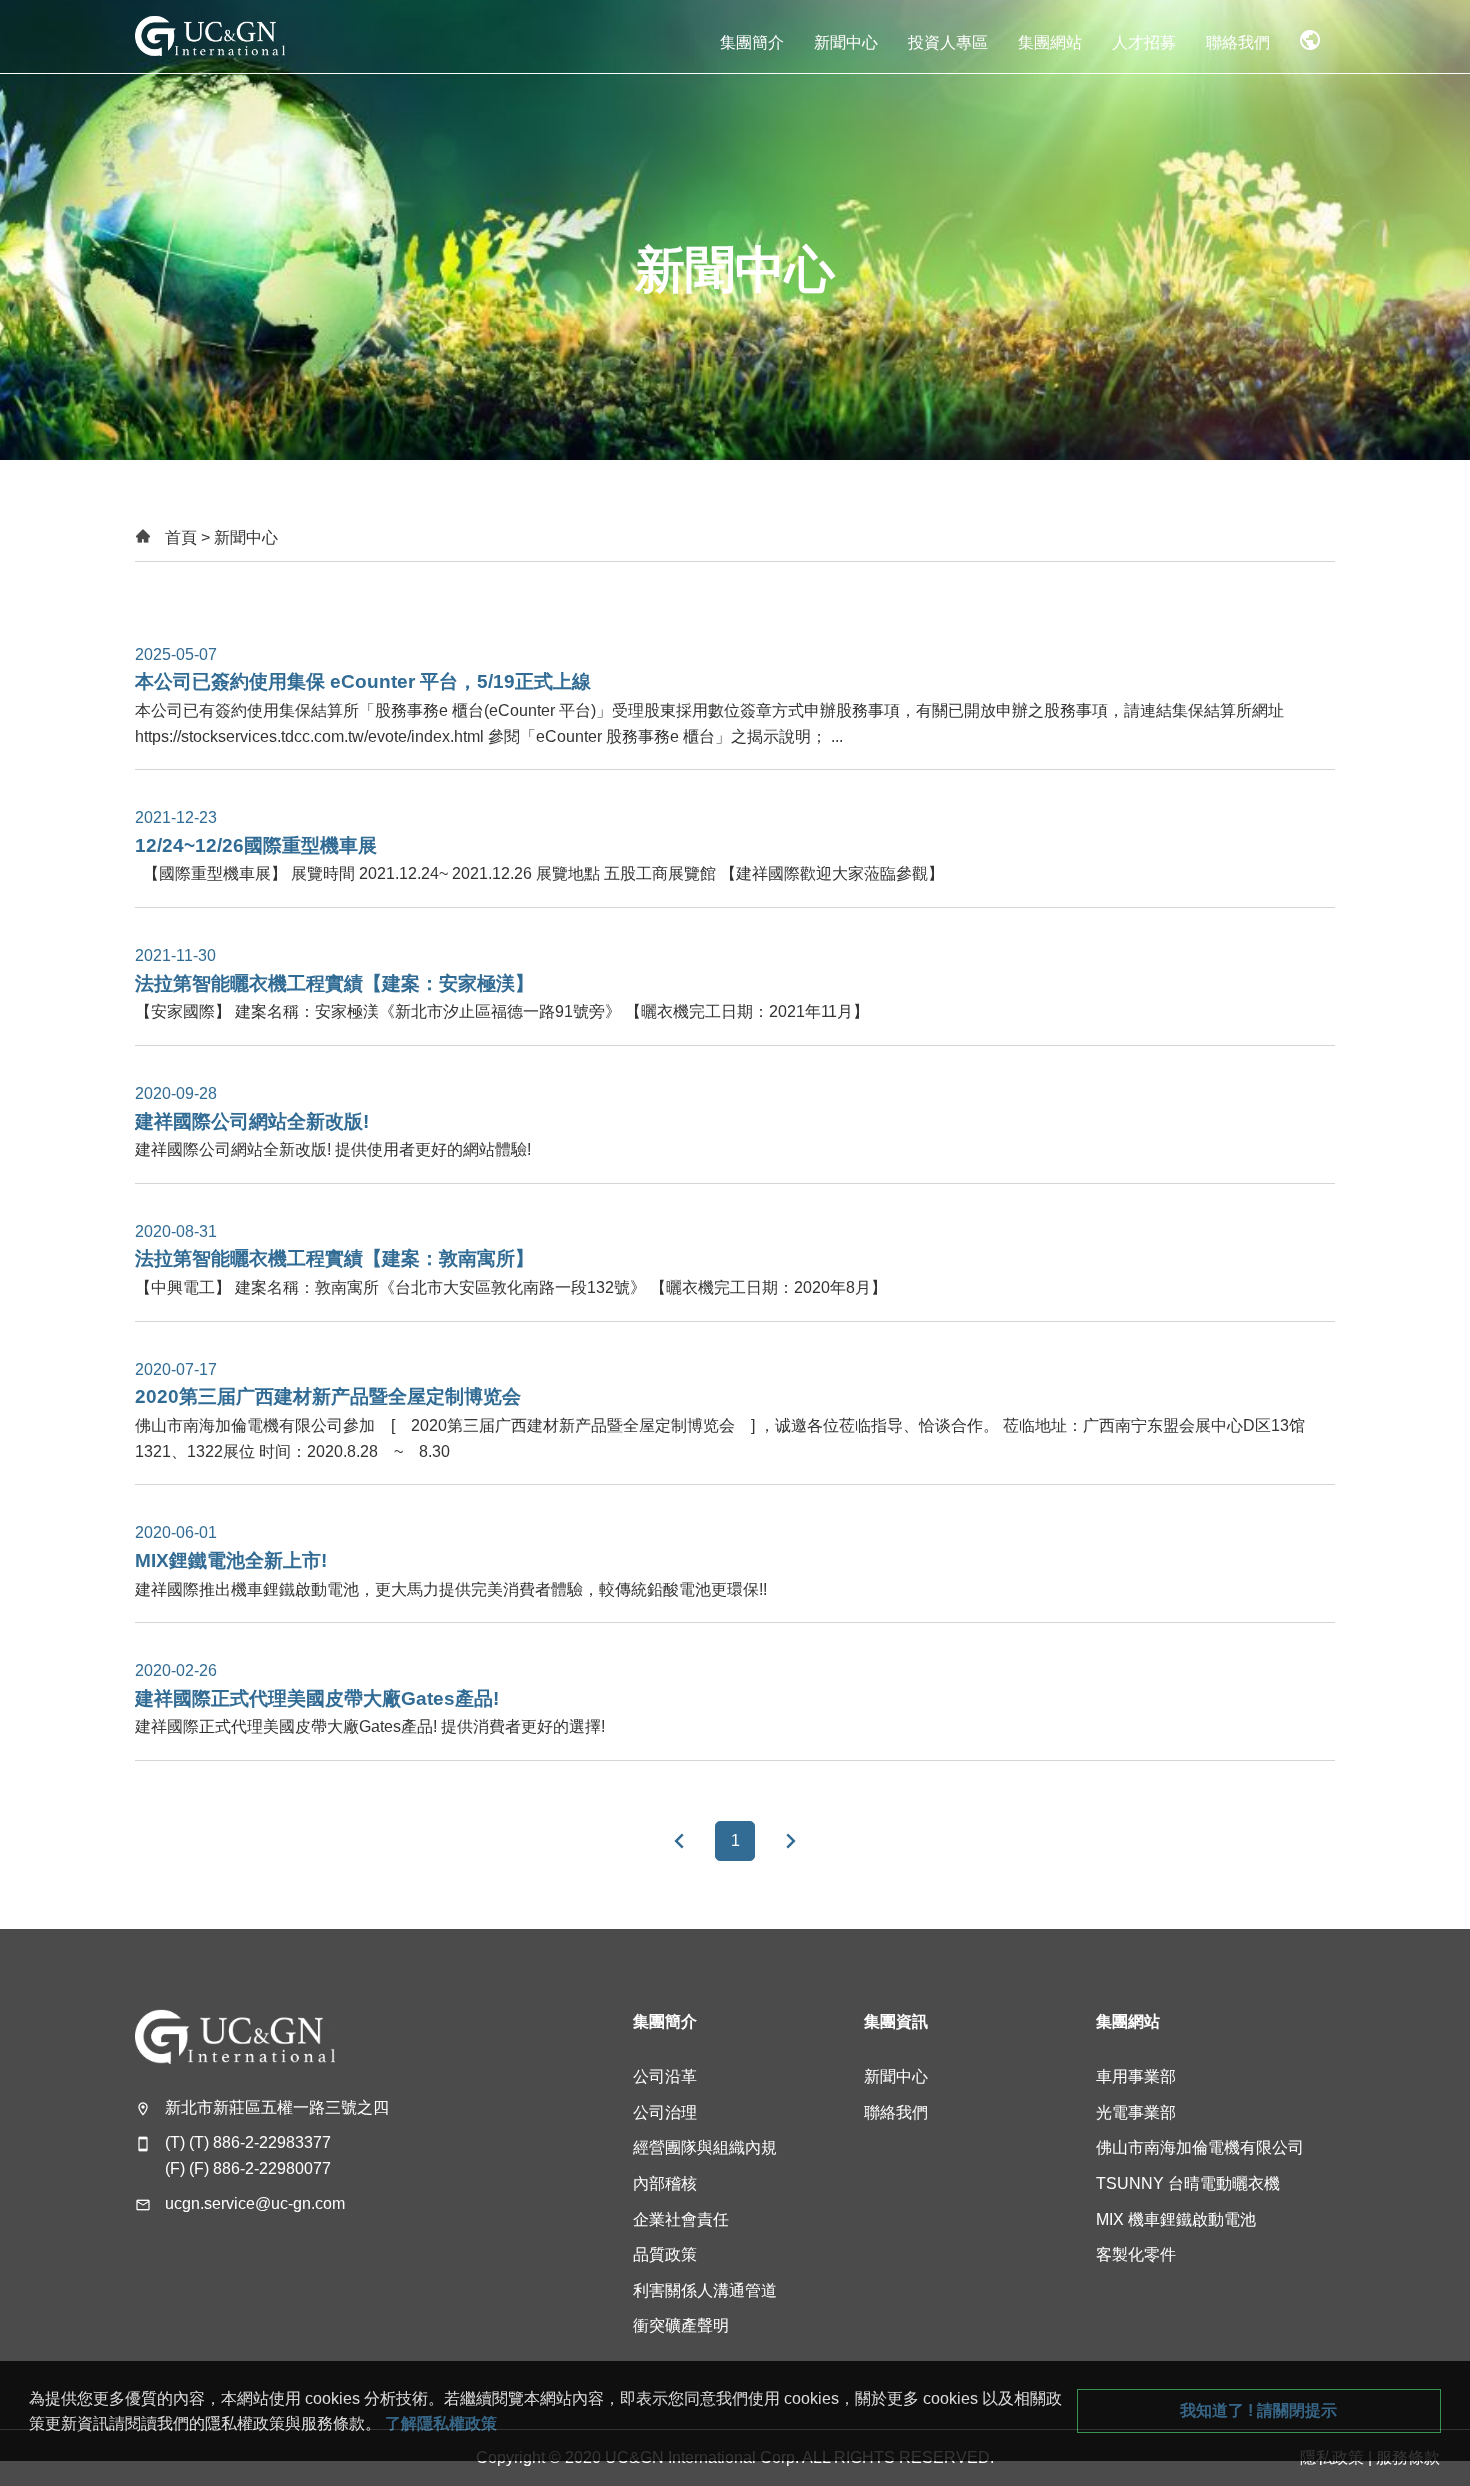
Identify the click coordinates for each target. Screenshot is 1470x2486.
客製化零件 (1136, 2254)
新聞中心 (896, 2076)
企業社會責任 (681, 2219)
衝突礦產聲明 (681, 2325)
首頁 (181, 537)
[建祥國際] (210, 36)
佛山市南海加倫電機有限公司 (1200, 2147)
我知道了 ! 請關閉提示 (1258, 2410)
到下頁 (791, 1841)
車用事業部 (1136, 2076)
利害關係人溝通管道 (705, 2290)
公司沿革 (665, 2076)
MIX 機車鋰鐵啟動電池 (1176, 2219)
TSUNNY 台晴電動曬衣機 (1188, 2183)
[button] (752, 36)
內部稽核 (665, 2183)
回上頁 (679, 1841)
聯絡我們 (896, 2112)
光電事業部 (1136, 2112)
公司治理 (665, 2112)
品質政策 (665, 2254)
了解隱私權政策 (441, 2423)
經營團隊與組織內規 (705, 2147)
